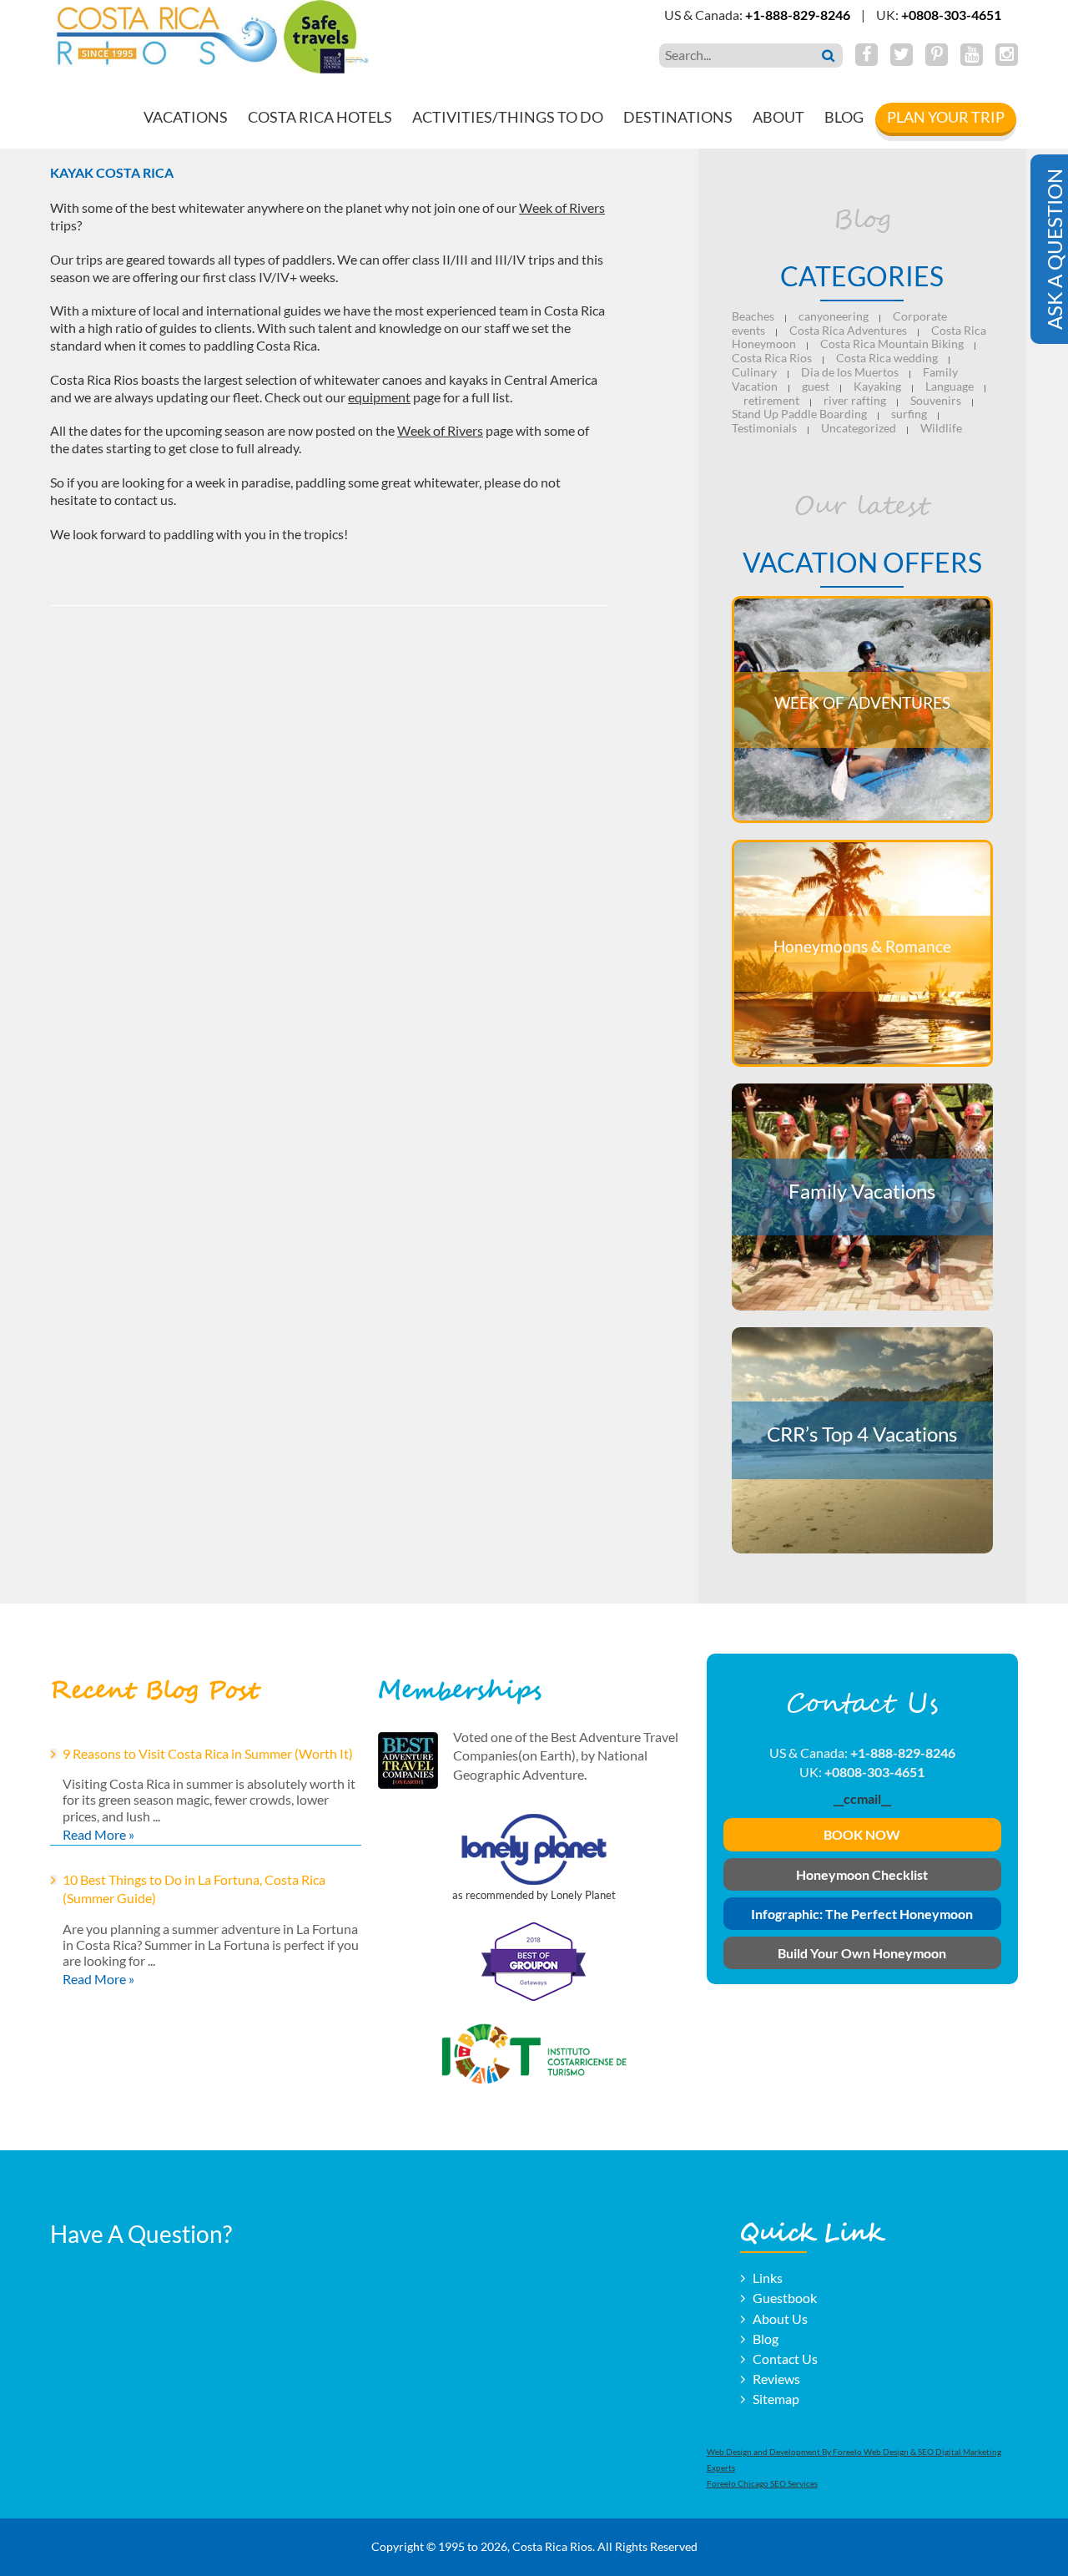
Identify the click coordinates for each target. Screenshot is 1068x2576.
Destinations (678, 117)
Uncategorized (859, 428)
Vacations (186, 117)
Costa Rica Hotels (320, 117)
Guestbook (785, 2298)
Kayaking (877, 386)
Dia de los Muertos (850, 372)
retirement (771, 400)
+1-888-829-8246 (798, 15)
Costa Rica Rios (772, 358)
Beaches (753, 316)
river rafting (855, 400)
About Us (780, 2318)
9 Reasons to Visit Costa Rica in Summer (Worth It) (208, 1753)
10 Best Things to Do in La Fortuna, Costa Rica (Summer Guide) (194, 1889)
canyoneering (834, 316)
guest (816, 386)
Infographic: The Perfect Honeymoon (862, 1914)
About (778, 117)
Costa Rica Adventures (848, 330)
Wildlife (941, 428)
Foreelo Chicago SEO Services (762, 2483)
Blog (844, 117)
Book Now (862, 1834)
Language (950, 386)
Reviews (776, 2379)
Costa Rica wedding (887, 358)
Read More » (98, 1834)
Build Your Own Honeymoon (862, 1953)
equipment (379, 397)
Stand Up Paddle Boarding (799, 414)
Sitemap (776, 2399)
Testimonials (764, 428)
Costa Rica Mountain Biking (892, 343)
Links (768, 2278)
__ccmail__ (862, 1798)
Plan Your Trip (946, 117)
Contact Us (785, 2359)
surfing (909, 414)
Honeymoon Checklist (862, 1874)
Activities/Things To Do (508, 117)
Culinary (754, 372)
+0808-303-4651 (951, 15)
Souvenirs (936, 400)
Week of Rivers (562, 207)
